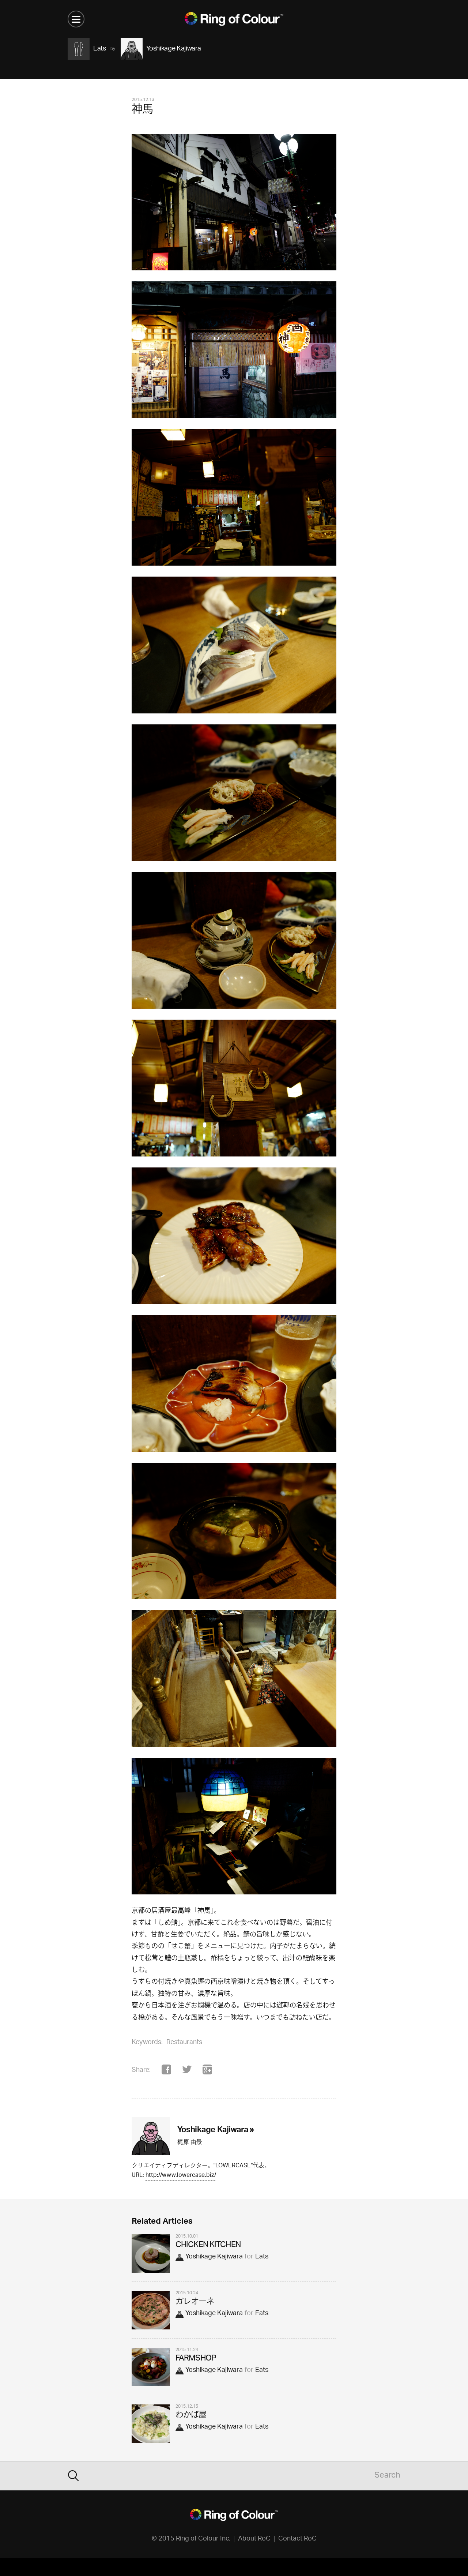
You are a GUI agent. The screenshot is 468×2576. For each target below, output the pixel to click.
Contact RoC (297, 2539)
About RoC (254, 2539)
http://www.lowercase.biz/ (181, 2176)
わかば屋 (191, 2416)
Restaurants (184, 2043)
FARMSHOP (196, 2359)
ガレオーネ (195, 2302)
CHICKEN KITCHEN (208, 2245)
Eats (262, 2257)
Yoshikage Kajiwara (214, 2257)
